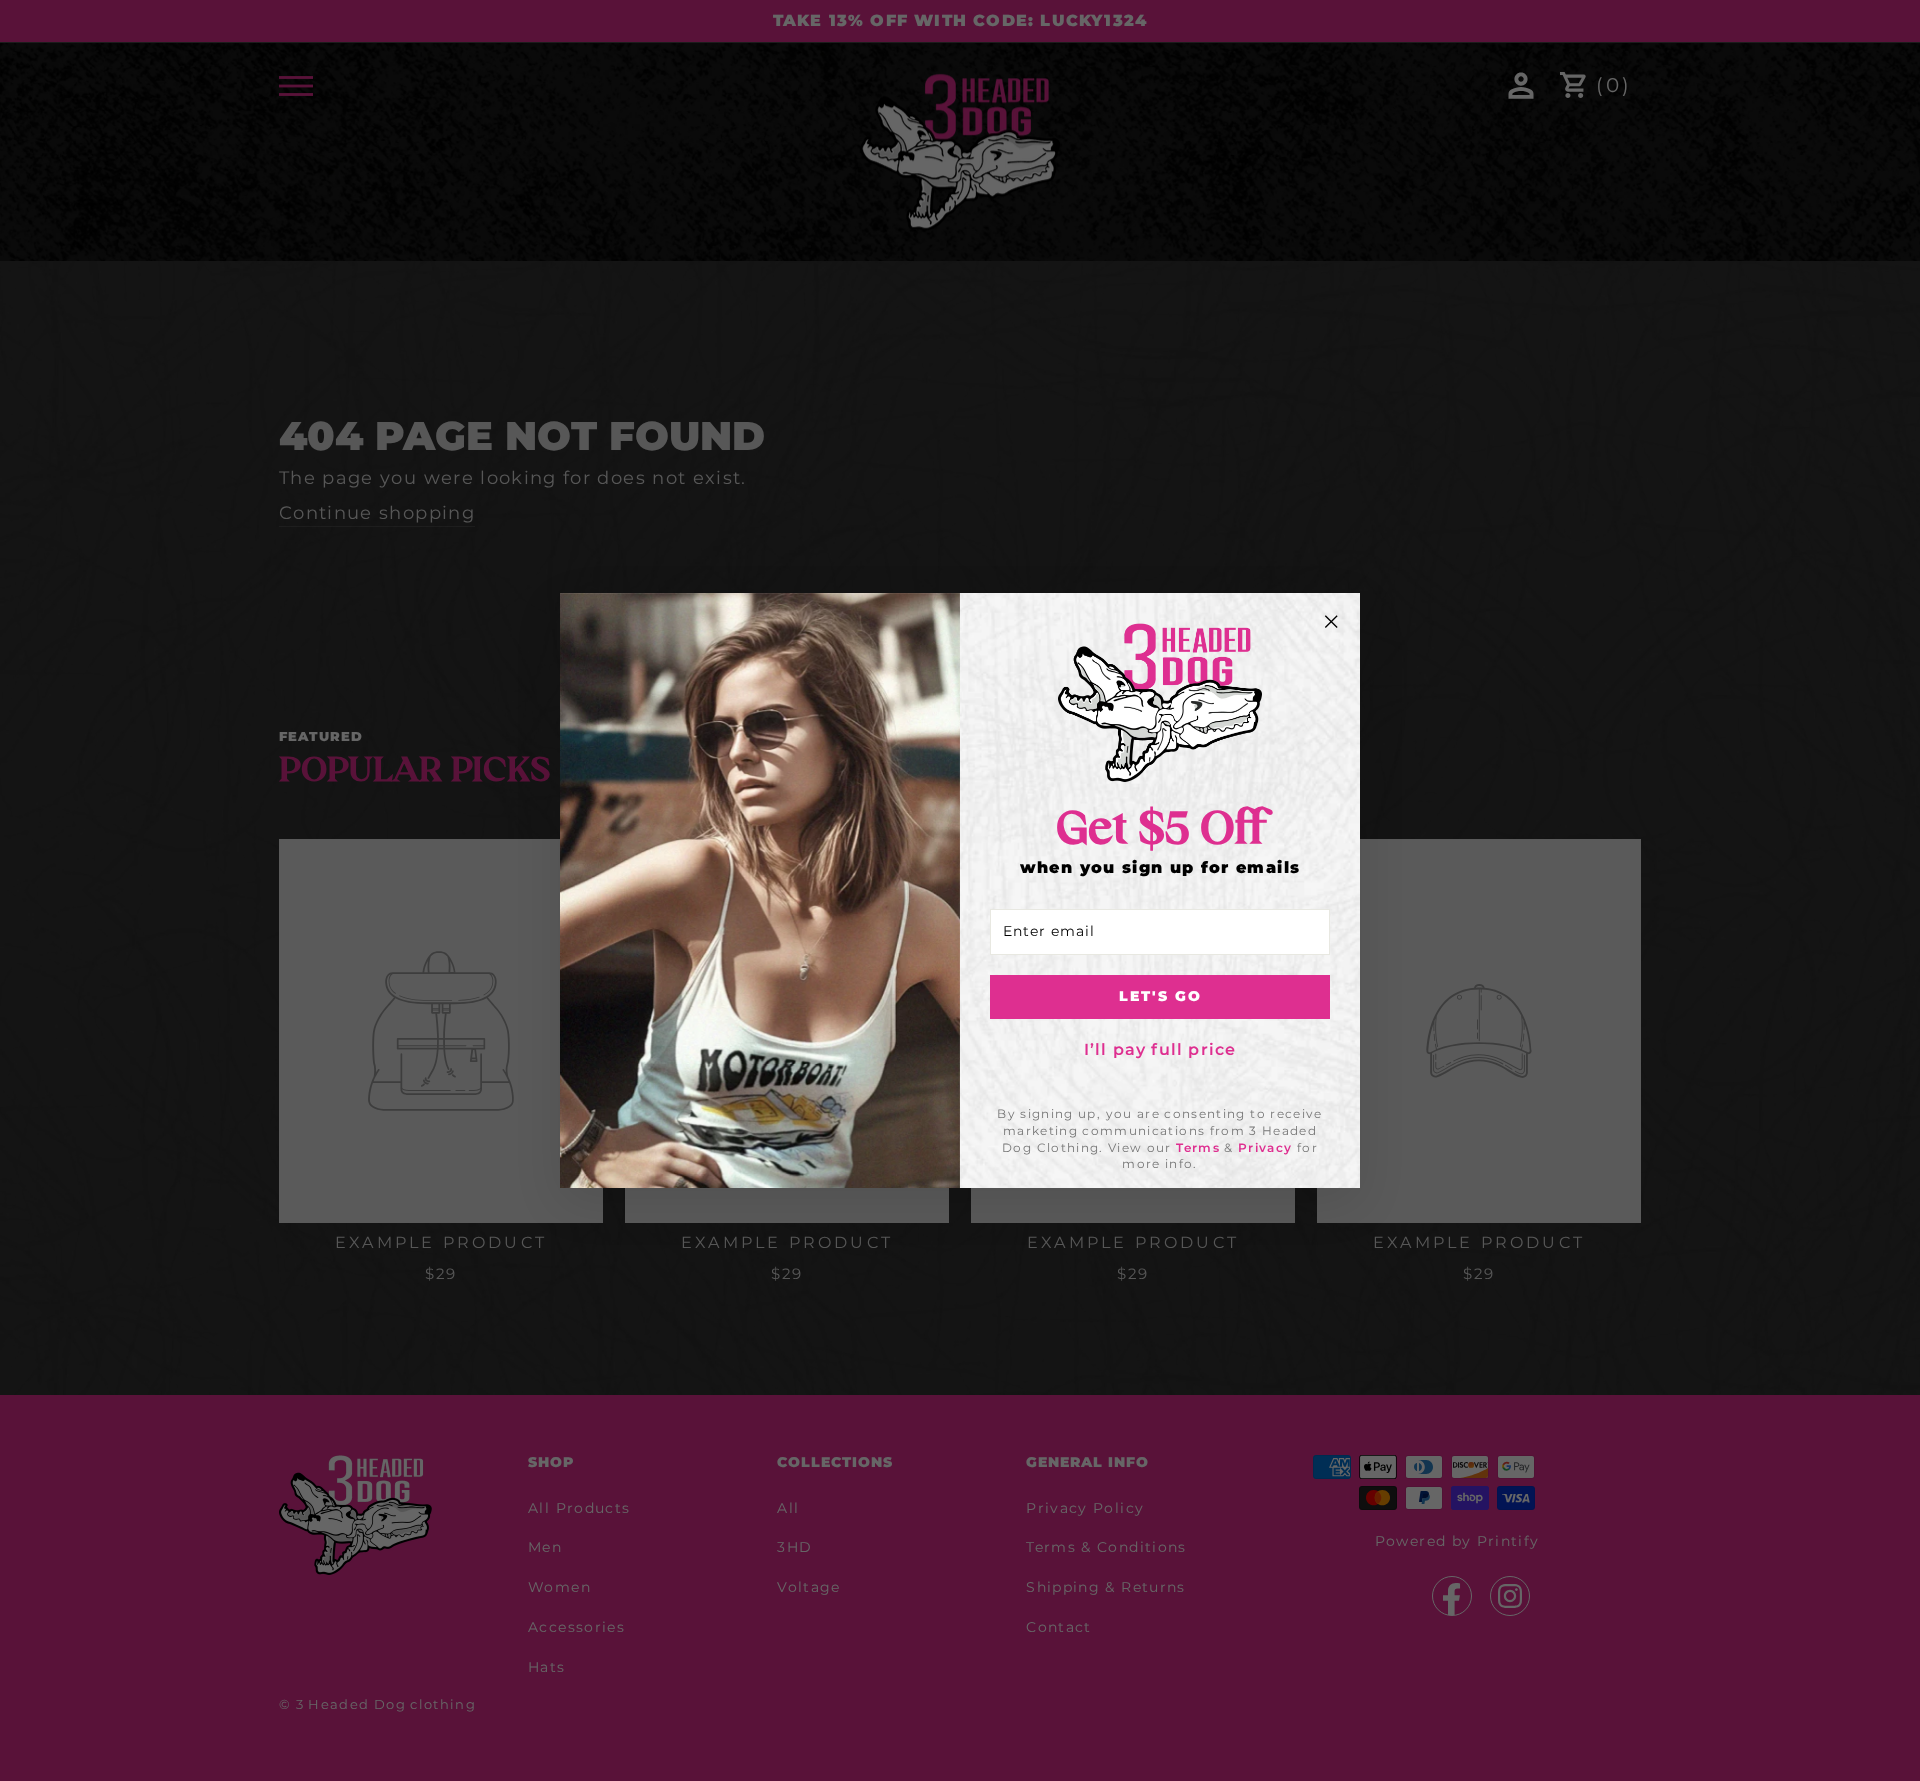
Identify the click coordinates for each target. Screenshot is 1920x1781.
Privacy (1265, 1147)
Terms (1198, 1147)
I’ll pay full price (1160, 1049)
